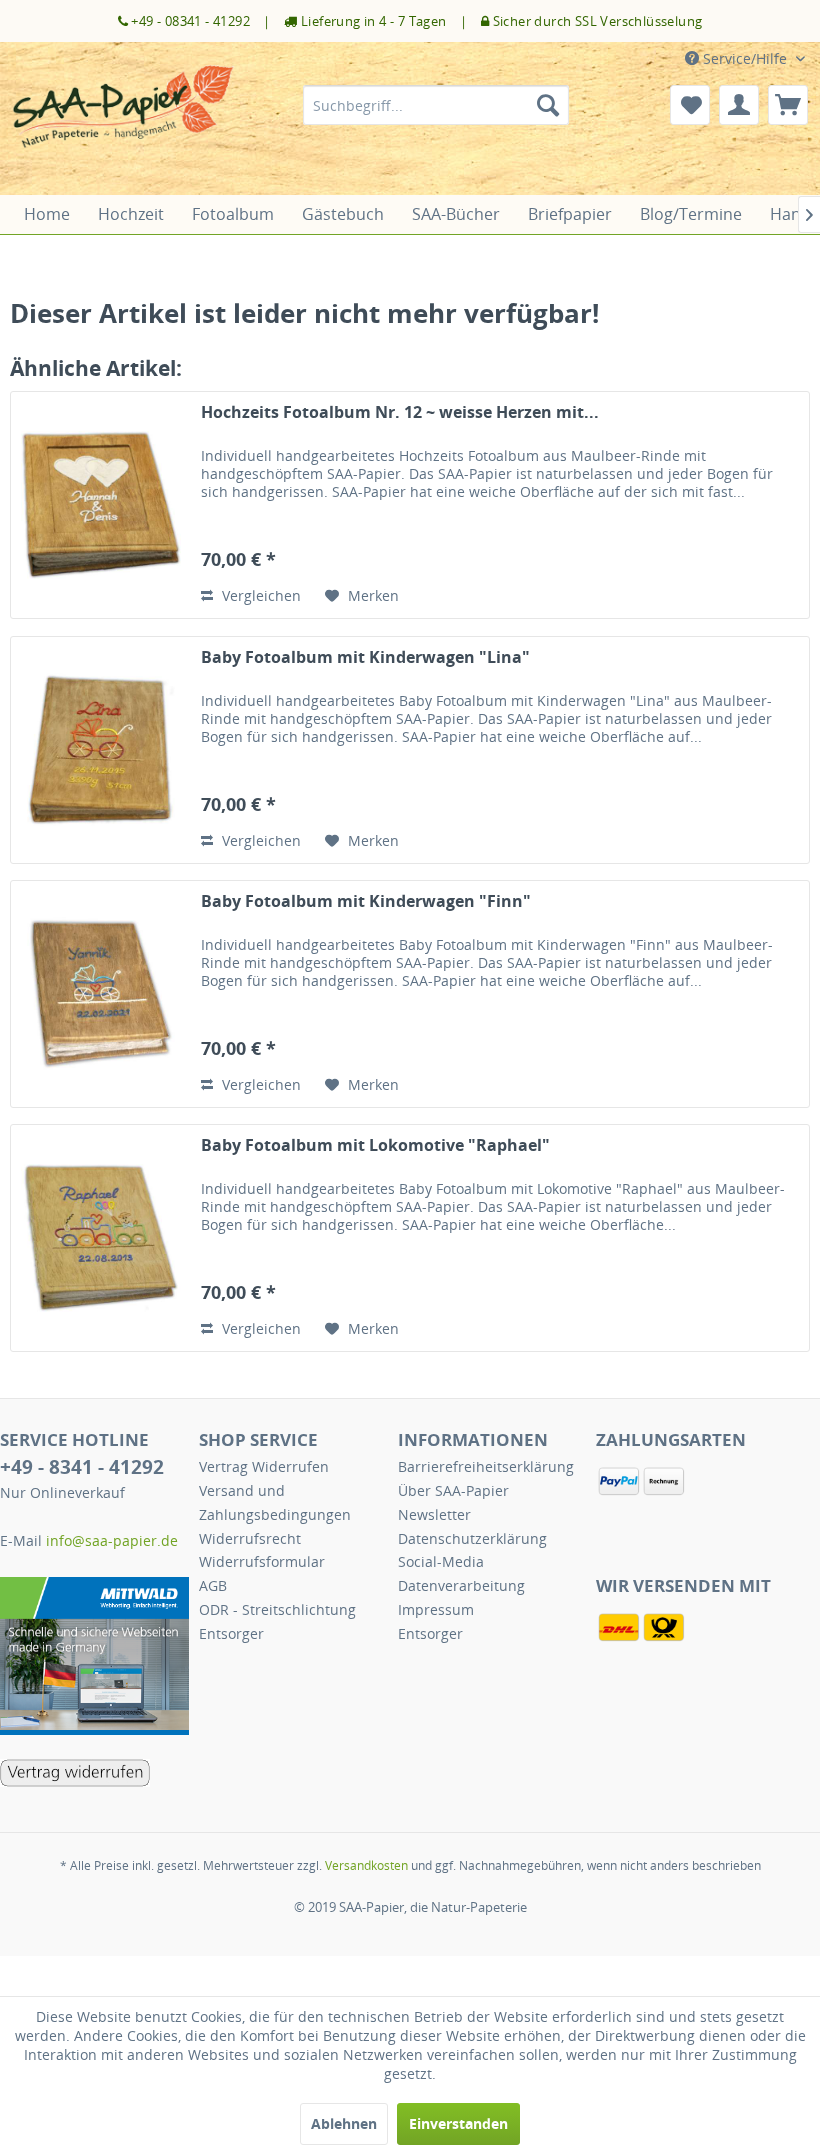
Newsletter (434, 1514)
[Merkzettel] (690, 105)
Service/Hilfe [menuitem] (745, 58)
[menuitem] (436, 105)
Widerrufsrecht (250, 1538)
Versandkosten (366, 1865)
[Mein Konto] (739, 105)
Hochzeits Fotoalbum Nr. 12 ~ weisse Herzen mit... (400, 412)
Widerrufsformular (262, 1561)
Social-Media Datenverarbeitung (461, 1573)
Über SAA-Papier (453, 1490)
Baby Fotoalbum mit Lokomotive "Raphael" (375, 1145)
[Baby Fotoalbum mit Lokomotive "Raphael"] (101, 1238)
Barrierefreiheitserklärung (486, 1466)
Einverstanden (458, 2123)
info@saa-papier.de (112, 1540)
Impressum (436, 1609)
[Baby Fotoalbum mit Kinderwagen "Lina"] (101, 750)
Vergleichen (259, 595)
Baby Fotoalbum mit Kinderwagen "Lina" (365, 657)
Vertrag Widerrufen (264, 1466)
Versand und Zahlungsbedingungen (275, 1502)
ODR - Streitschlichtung (277, 1609)
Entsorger (231, 1633)
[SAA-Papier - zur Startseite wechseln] (123, 125)
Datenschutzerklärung (472, 1538)
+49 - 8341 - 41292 (82, 1467)
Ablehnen (344, 2123)
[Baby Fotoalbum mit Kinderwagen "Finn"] (101, 994)
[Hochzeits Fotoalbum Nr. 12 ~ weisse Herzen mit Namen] (101, 505)
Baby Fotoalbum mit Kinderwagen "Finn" (366, 901)
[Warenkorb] (788, 105)
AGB (213, 1585)
